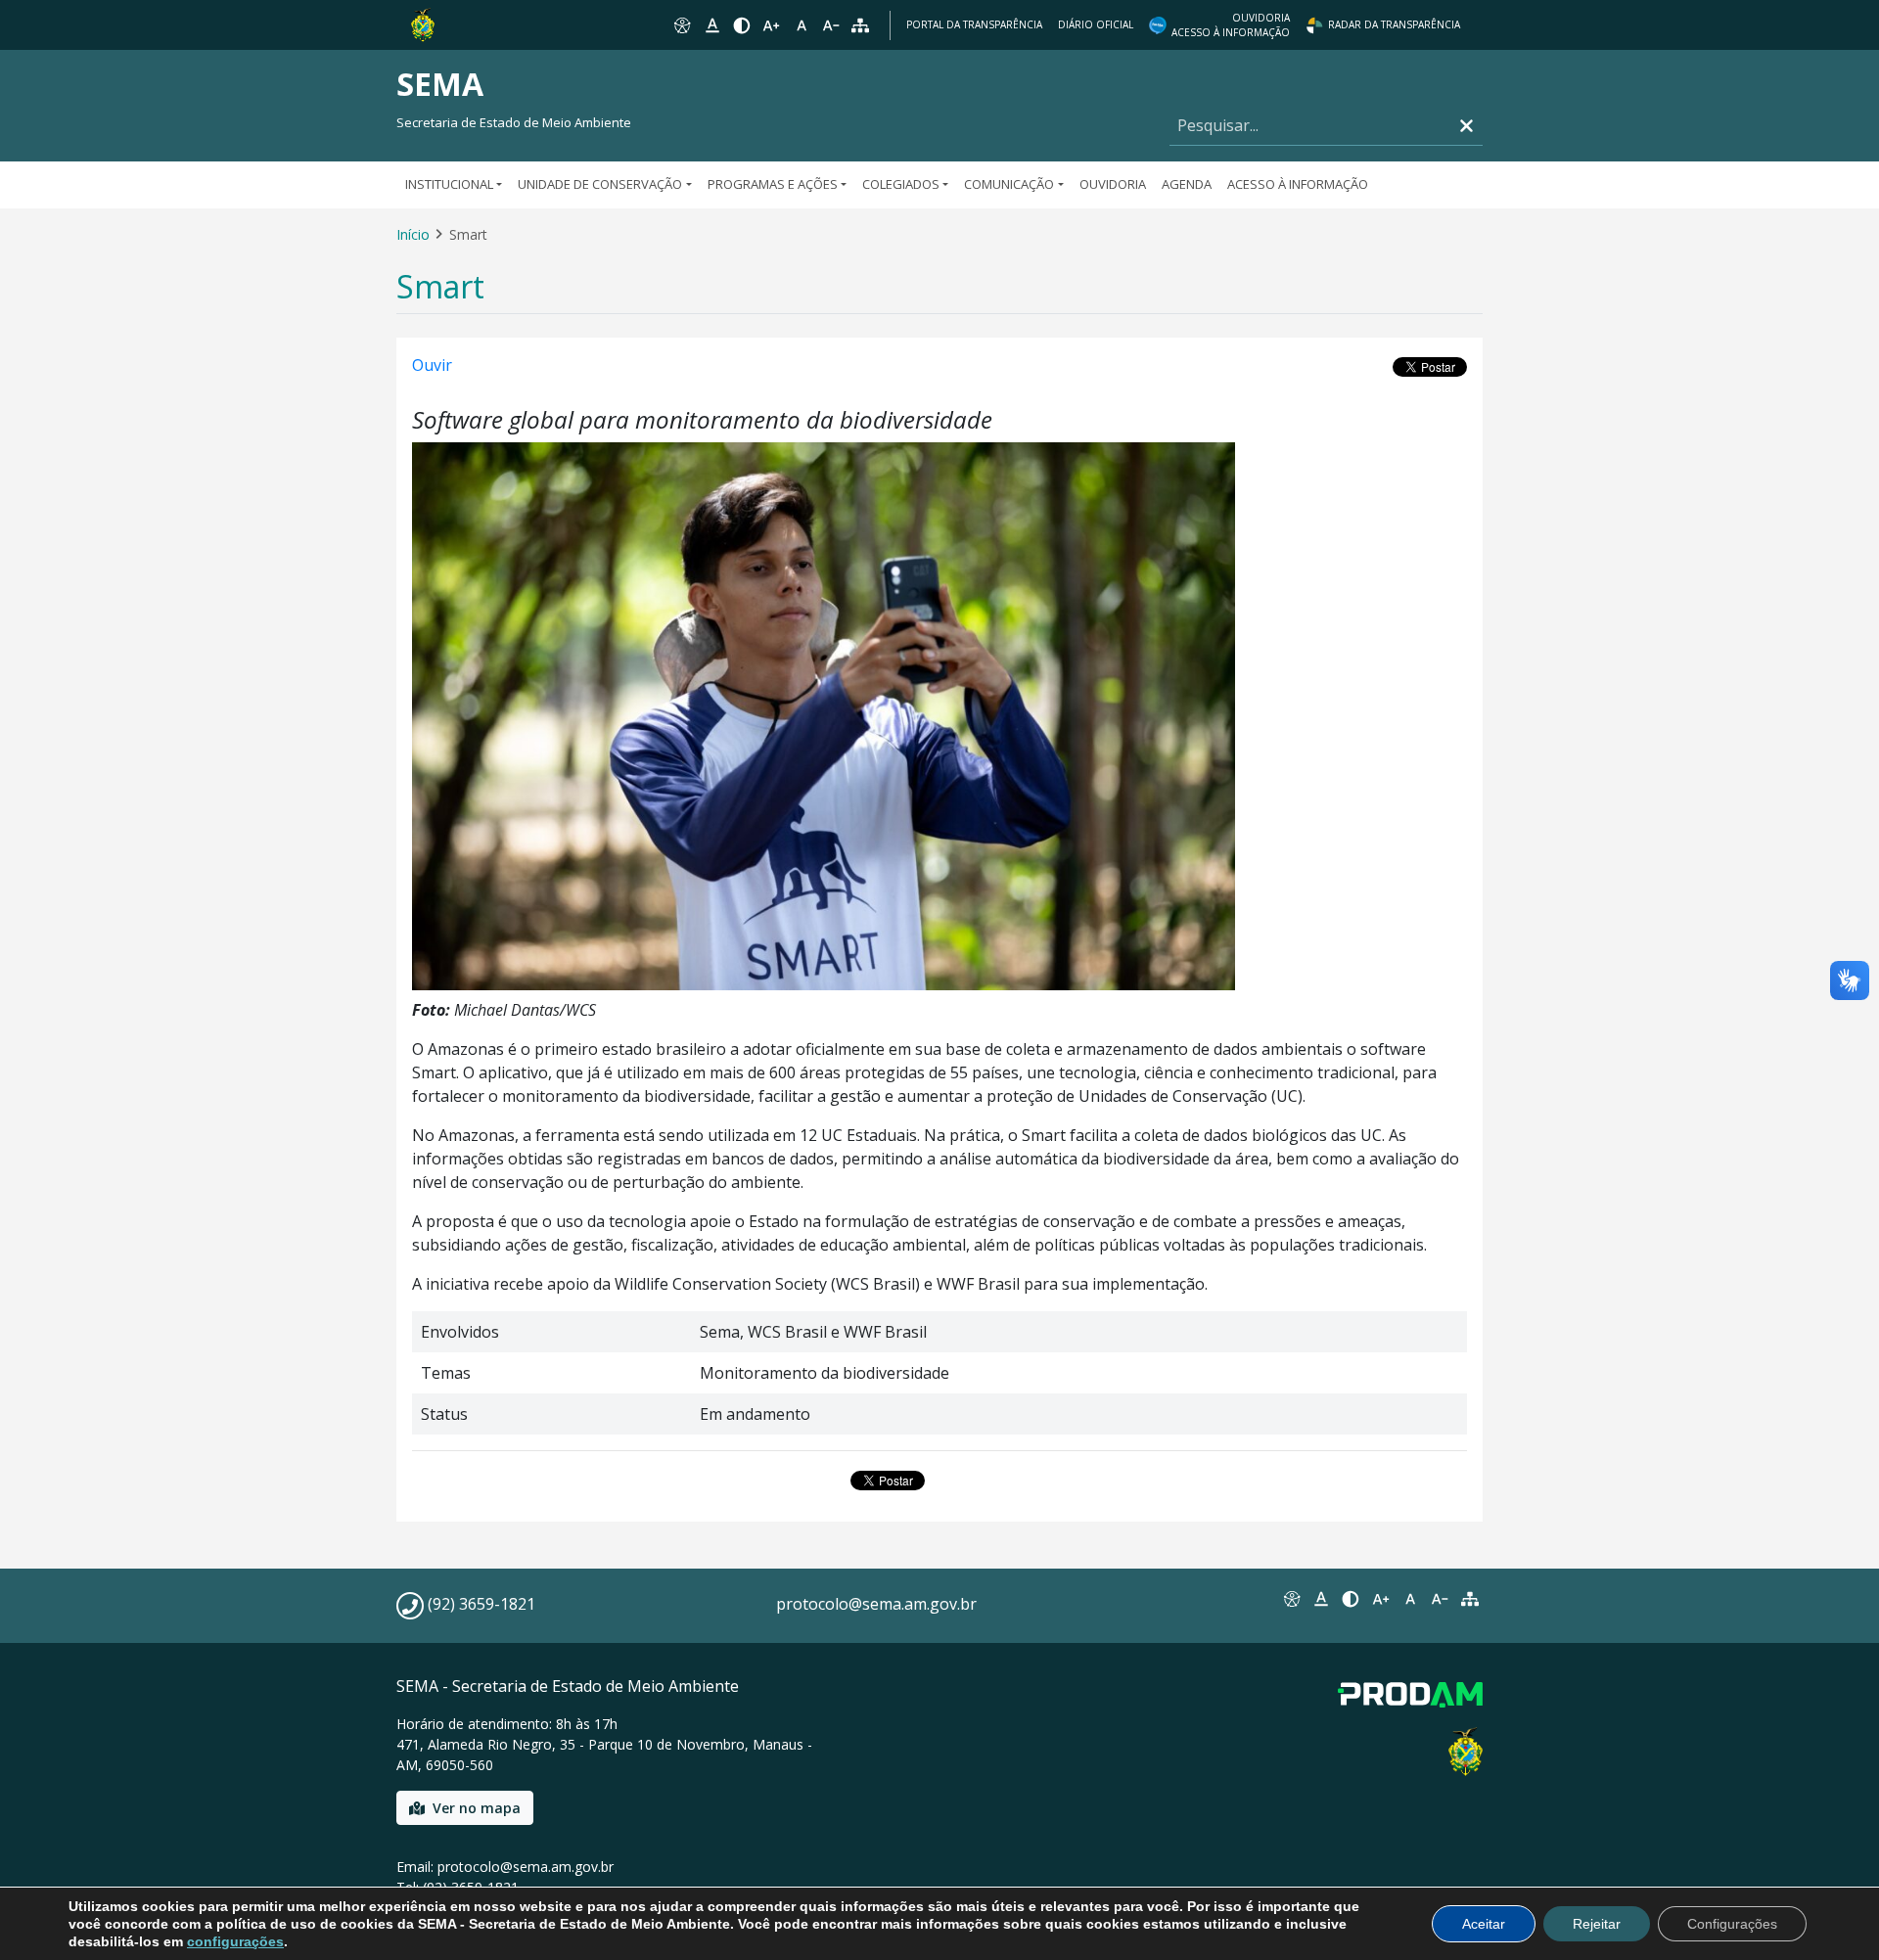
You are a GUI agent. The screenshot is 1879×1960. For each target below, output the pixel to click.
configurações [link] (235, 1941)
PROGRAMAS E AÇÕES (773, 184)
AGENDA (1187, 184)
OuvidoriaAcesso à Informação (1231, 25)
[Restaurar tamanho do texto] (802, 25)
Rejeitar (1597, 1924)
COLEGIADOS (901, 184)
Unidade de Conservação (600, 184)
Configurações (1732, 1924)
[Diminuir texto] (831, 25)
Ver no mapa (477, 1808)
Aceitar (1484, 1924)
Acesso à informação (1298, 184)
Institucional (449, 184)
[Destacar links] (711, 25)
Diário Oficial (1096, 24)
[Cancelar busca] (1467, 126)
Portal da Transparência (974, 24)
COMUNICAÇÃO (1009, 184)
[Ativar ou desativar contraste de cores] (742, 25)
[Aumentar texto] (771, 25)
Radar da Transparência (1394, 24)
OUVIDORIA (1113, 184)
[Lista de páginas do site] (1470, 1599)
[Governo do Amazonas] (423, 23)
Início (413, 234)
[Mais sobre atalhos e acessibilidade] (1291, 1599)
